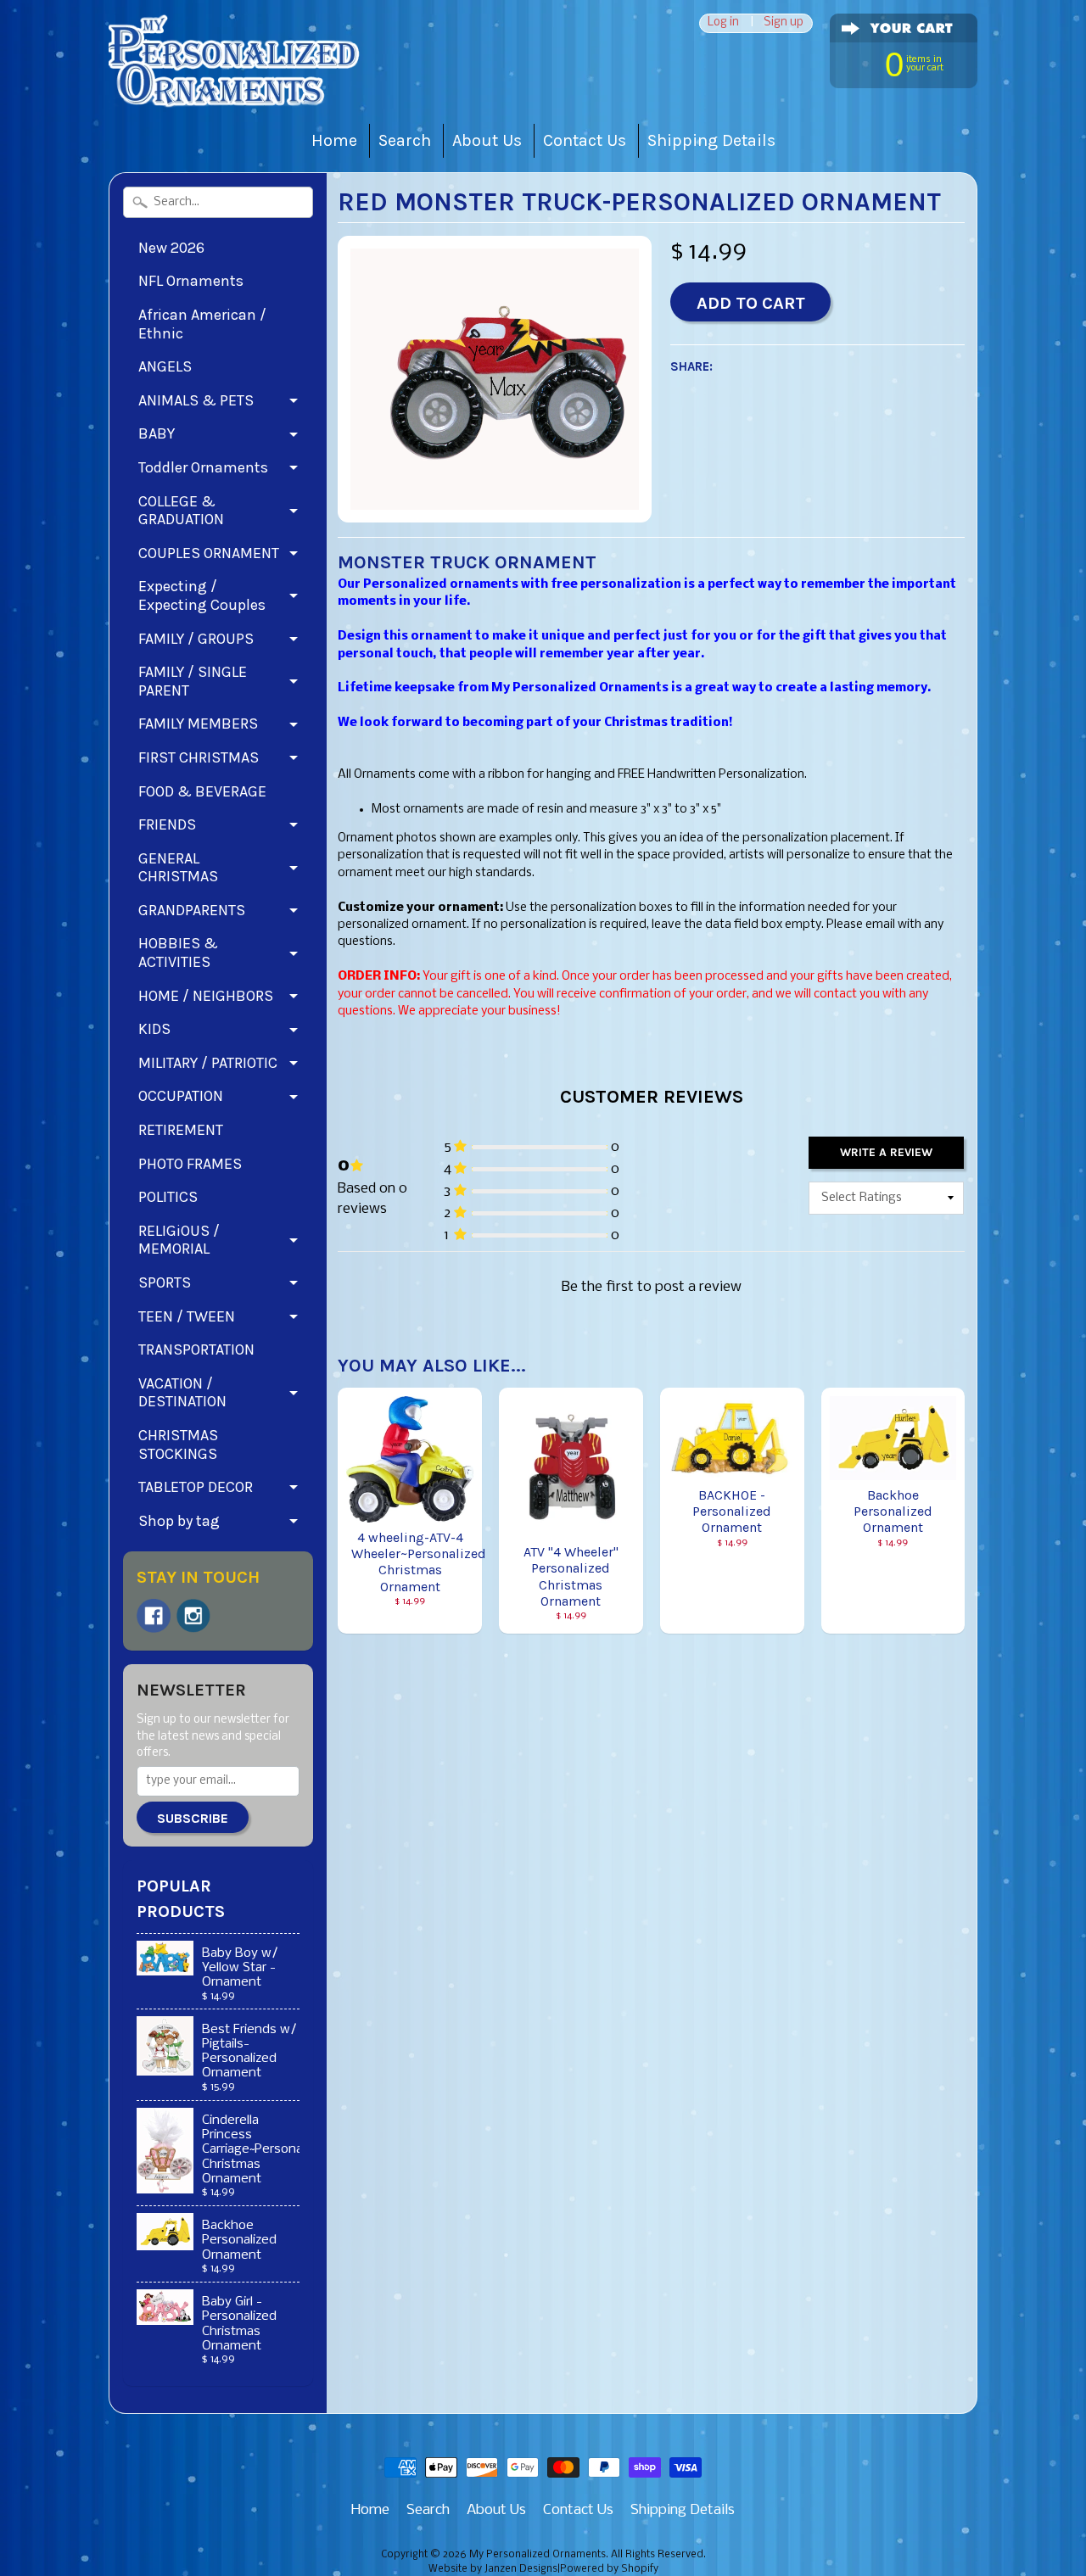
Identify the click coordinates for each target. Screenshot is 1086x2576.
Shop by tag (179, 1521)
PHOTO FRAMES (190, 1164)
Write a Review (886, 1152)
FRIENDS (167, 824)
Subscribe (193, 1818)
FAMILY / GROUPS (196, 639)
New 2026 (171, 248)
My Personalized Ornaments (537, 2555)
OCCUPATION (181, 1096)
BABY (157, 433)
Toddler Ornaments (203, 467)
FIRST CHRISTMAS (199, 757)
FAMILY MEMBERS (198, 724)
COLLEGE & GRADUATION (181, 511)
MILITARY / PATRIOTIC (208, 1063)
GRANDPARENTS (192, 910)
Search (405, 140)
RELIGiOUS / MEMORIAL (179, 1240)
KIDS (154, 1029)
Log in (723, 23)
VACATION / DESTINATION (182, 1393)
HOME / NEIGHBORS (206, 996)
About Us (487, 140)
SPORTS (165, 1282)
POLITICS (168, 1197)
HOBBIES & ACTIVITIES (178, 953)
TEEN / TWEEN (187, 1316)
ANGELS (165, 366)
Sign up (784, 23)
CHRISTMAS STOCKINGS (178, 1444)
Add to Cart (751, 303)
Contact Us (585, 140)
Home (334, 140)
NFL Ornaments (191, 281)
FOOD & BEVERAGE (202, 791)
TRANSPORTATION (196, 1349)
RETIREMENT (181, 1130)
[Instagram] (193, 1616)
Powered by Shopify (609, 2569)
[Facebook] (154, 1616)
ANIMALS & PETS (196, 400)
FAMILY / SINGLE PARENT (193, 681)
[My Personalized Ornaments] (236, 85)
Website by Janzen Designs (493, 2569)
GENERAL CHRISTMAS (178, 868)
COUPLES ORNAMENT (209, 553)
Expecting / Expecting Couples (202, 595)
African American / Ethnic (202, 324)
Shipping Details (711, 140)
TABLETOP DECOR (196, 1487)
